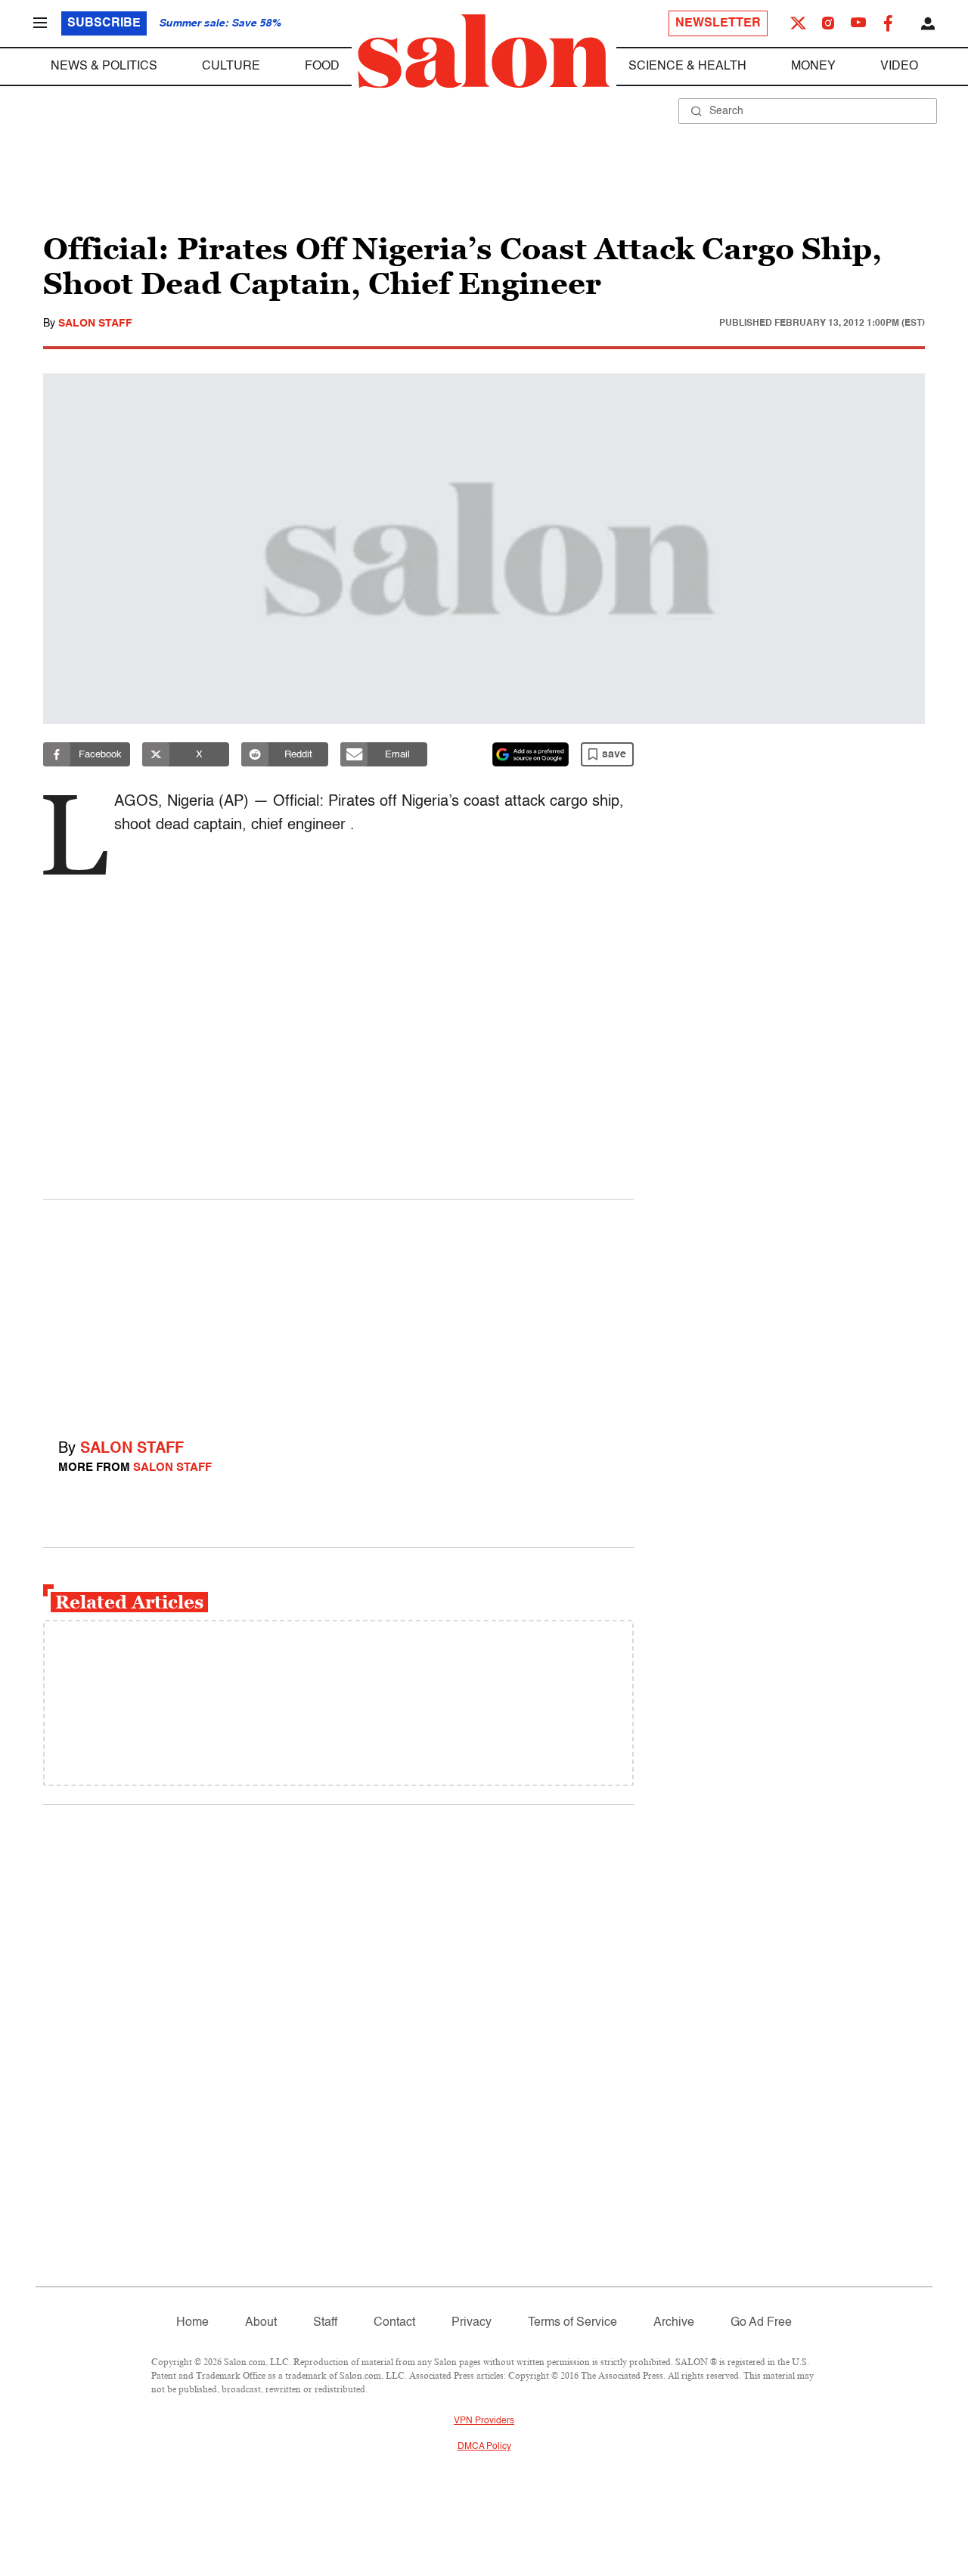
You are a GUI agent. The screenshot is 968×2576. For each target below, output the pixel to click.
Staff (325, 2323)
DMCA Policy (484, 2447)
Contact (394, 2323)
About (261, 2323)
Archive (674, 2323)
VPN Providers (484, 2421)
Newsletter (718, 23)
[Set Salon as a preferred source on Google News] (531, 754)
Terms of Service (572, 2323)
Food (322, 67)
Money (813, 67)
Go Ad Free (761, 2323)
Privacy (472, 2323)
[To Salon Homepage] (484, 51)
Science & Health (687, 67)
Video (899, 67)
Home (192, 2323)
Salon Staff (95, 324)
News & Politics (104, 67)
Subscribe (104, 23)
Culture (231, 67)
